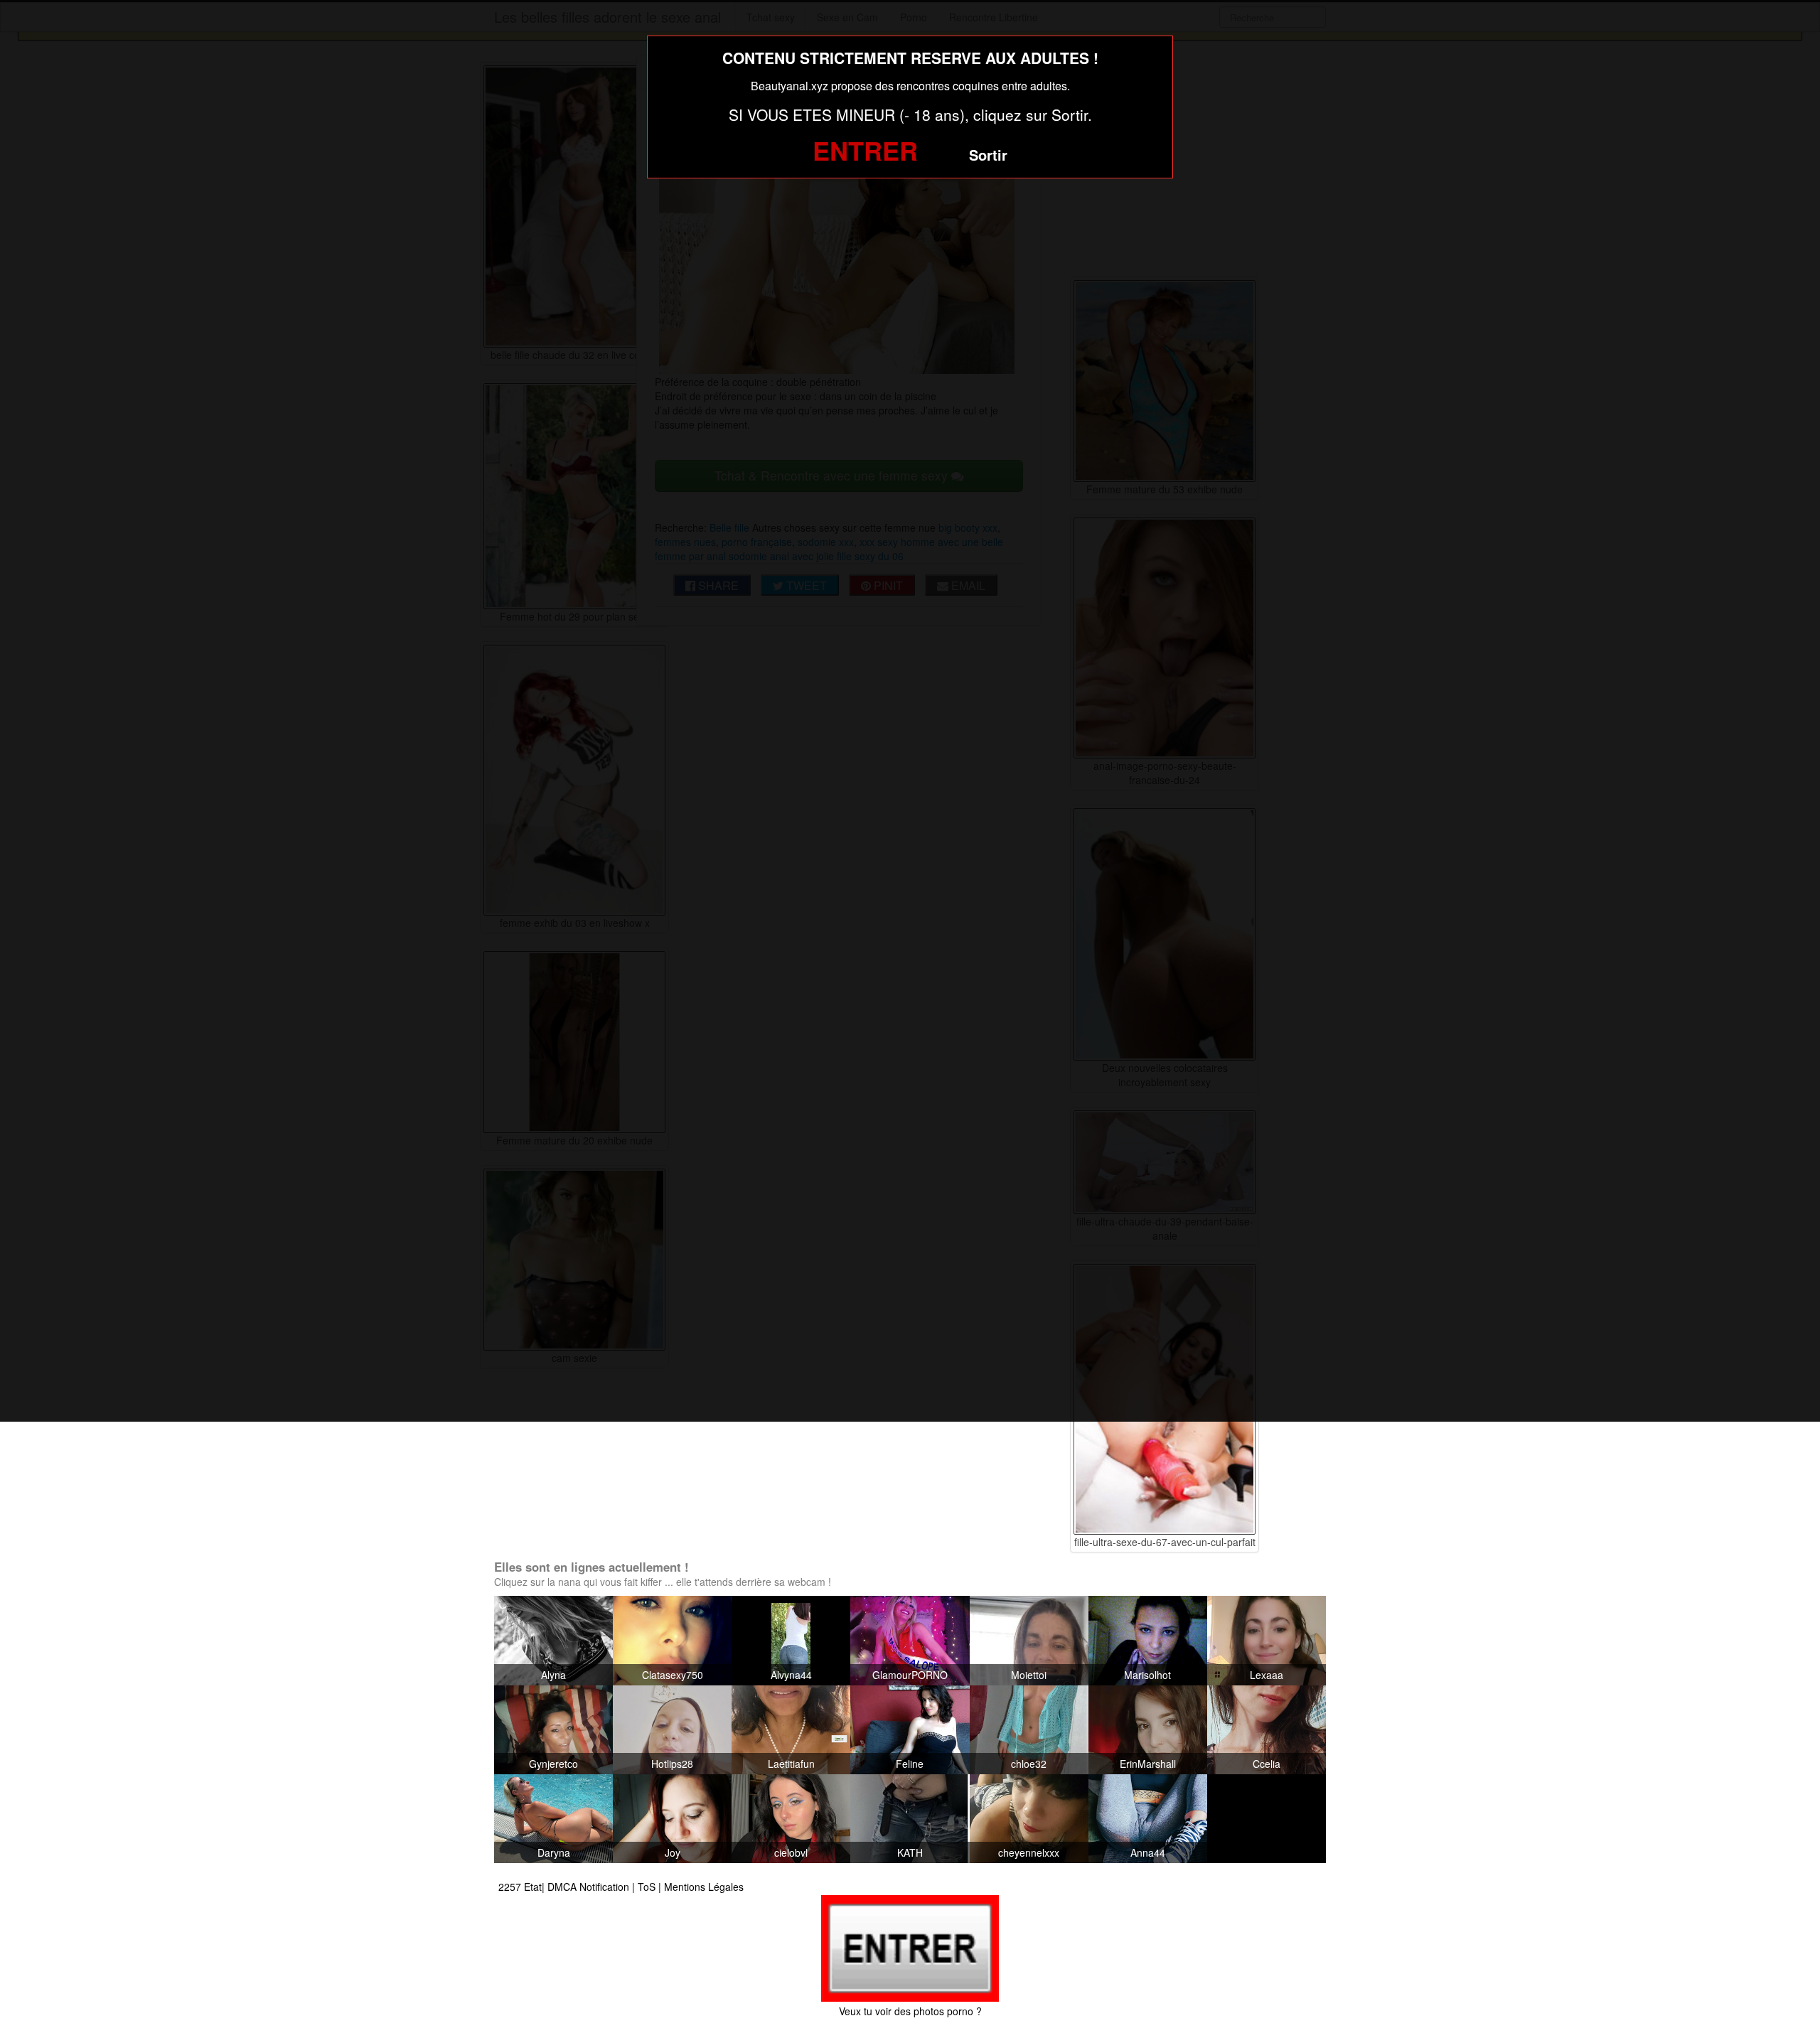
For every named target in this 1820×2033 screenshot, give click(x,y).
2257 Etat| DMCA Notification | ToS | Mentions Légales (621, 1887)
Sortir (988, 155)
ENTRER (865, 150)
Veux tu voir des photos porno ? (910, 2011)
